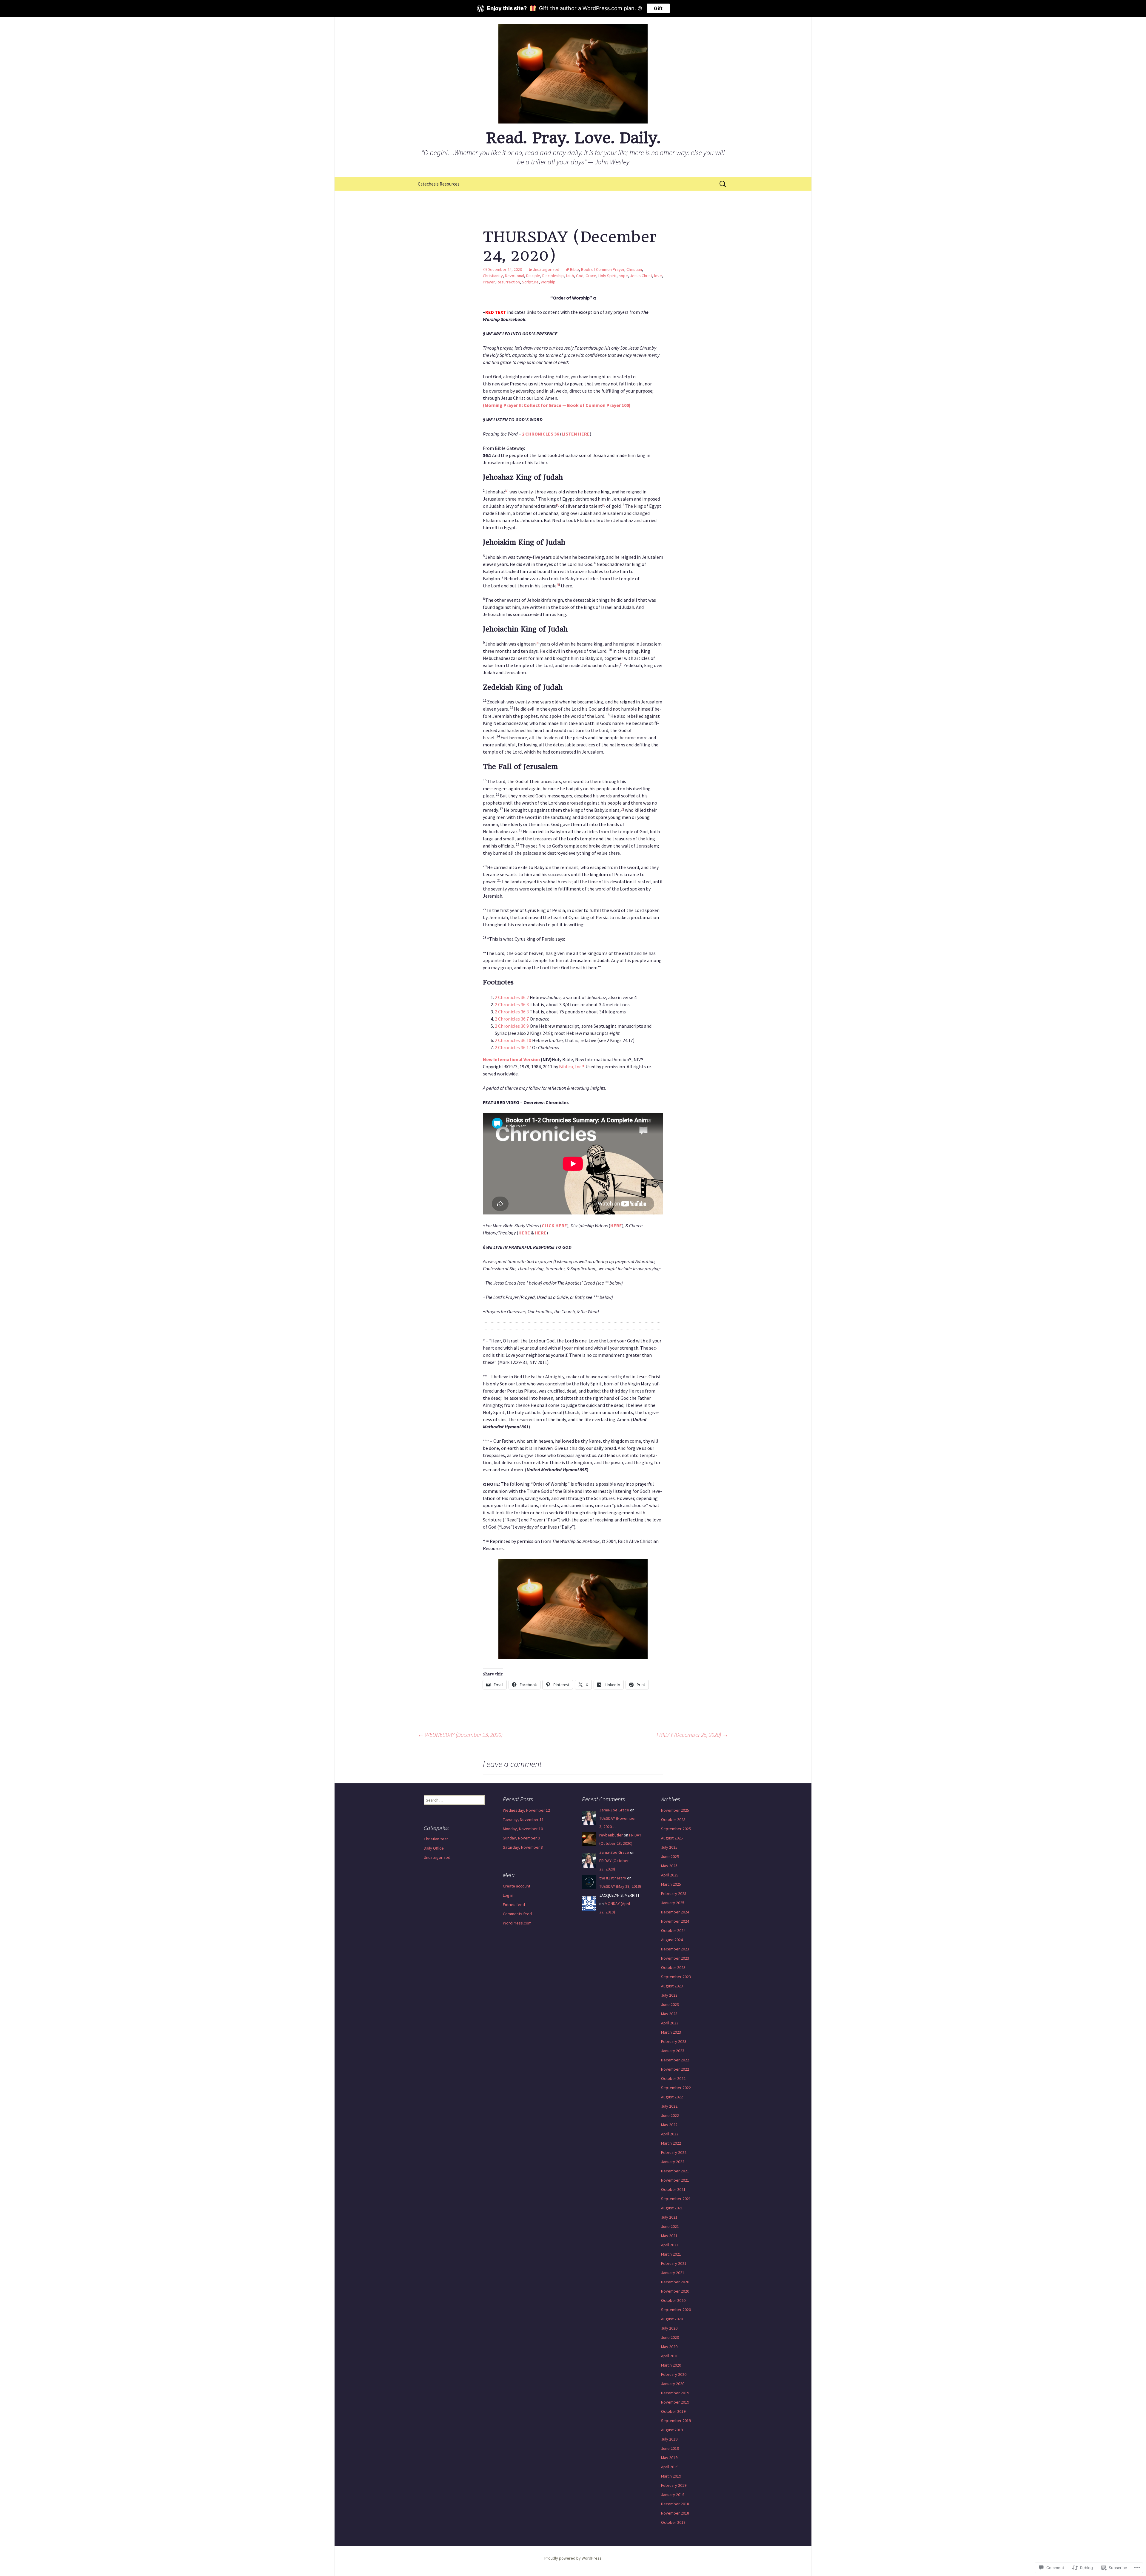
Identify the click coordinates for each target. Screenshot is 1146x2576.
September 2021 (676, 2199)
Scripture (530, 282)
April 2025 (670, 1875)
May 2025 (669, 1866)
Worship (548, 282)
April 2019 (670, 2467)
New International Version (511, 1059)
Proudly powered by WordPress (573, 2558)
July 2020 (669, 2328)
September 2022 (676, 2088)
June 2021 (670, 2226)
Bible (574, 269)
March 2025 (671, 1884)
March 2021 (671, 2254)
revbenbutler (611, 1835)
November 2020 (675, 2291)
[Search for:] (723, 184)
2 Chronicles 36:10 (513, 1040)
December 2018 (675, 2504)
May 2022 (669, 2125)
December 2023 (675, 1949)
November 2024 (675, 1921)
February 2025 (674, 1893)
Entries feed (514, 1904)
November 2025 (675, 1810)
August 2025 (672, 1838)
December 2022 (675, 2060)
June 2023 (670, 2004)
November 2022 (675, 2069)
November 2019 (675, 2402)
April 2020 (670, 2356)
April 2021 (670, 2245)
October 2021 (673, 2189)
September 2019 (676, 2421)
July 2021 (669, 2217)
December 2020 (675, 2282)
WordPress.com (517, 1923)
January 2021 (673, 2273)
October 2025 (673, 1819)
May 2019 (669, 2458)
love (658, 276)
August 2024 (672, 1940)
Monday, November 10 (523, 1829)
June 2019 (670, 2448)
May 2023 (669, 2014)
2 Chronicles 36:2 (512, 997)
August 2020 (672, 2319)
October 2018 (673, 2522)
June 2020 (670, 2337)
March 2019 (671, 2476)
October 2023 (673, 1967)
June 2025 (670, 1856)
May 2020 (669, 2347)
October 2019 (673, 2411)
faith (570, 276)
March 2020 (671, 2365)
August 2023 (672, 1986)
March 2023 (671, 2032)
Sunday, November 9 (521, 1838)
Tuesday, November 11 (523, 1819)
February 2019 (674, 2485)
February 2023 (674, 2041)
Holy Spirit (607, 276)
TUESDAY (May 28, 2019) (620, 1886)
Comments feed (517, 1914)
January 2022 (673, 2162)
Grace (591, 276)
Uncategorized (546, 269)
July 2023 (669, 1995)
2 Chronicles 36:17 (513, 1047)
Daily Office (434, 1848)
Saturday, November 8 (523, 1847)
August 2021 (672, 2208)
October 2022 (673, 2078)
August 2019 (672, 2430)
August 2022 (672, 2097)
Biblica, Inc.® (572, 1066)
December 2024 (675, 1912)
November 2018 (675, 2513)
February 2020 (674, 2374)
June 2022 (670, 2115)
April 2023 (670, 2023)
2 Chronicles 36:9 (512, 1026)
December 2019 (675, 2393)
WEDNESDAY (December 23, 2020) (460, 1735)
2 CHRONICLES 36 (540, 434)
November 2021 (675, 2180)
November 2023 (675, 1958)
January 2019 (673, 2495)
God (580, 276)
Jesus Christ (641, 276)
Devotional (515, 276)
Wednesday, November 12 (526, 1810)
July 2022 (669, 2106)
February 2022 (674, 2152)
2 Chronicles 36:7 (512, 1019)
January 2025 (673, 1903)
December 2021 (675, 2171)
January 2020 (673, 2384)
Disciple (533, 276)
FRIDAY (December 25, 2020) (692, 1735)
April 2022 (670, 2134)
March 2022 (671, 2143)
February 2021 (674, 2263)
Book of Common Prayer (603, 269)
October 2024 (673, 1930)
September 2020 (676, 2310)
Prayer (489, 282)
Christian (634, 269)
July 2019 (669, 2439)
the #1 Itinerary (613, 1878)
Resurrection (508, 282)
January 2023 (673, 2051)
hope (623, 276)
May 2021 (669, 2236)
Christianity (493, 276)
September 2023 (676, 1977)
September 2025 (676, 1829)
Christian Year (436, 1839)
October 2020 (673, 2300)
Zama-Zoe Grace (614, 1810)
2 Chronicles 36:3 (512, 1004)
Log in (508, 1895)
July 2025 (669, 1847)
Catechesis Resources (439, 184)
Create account (517, 1886)
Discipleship (553, 276)
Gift (658, 8)
